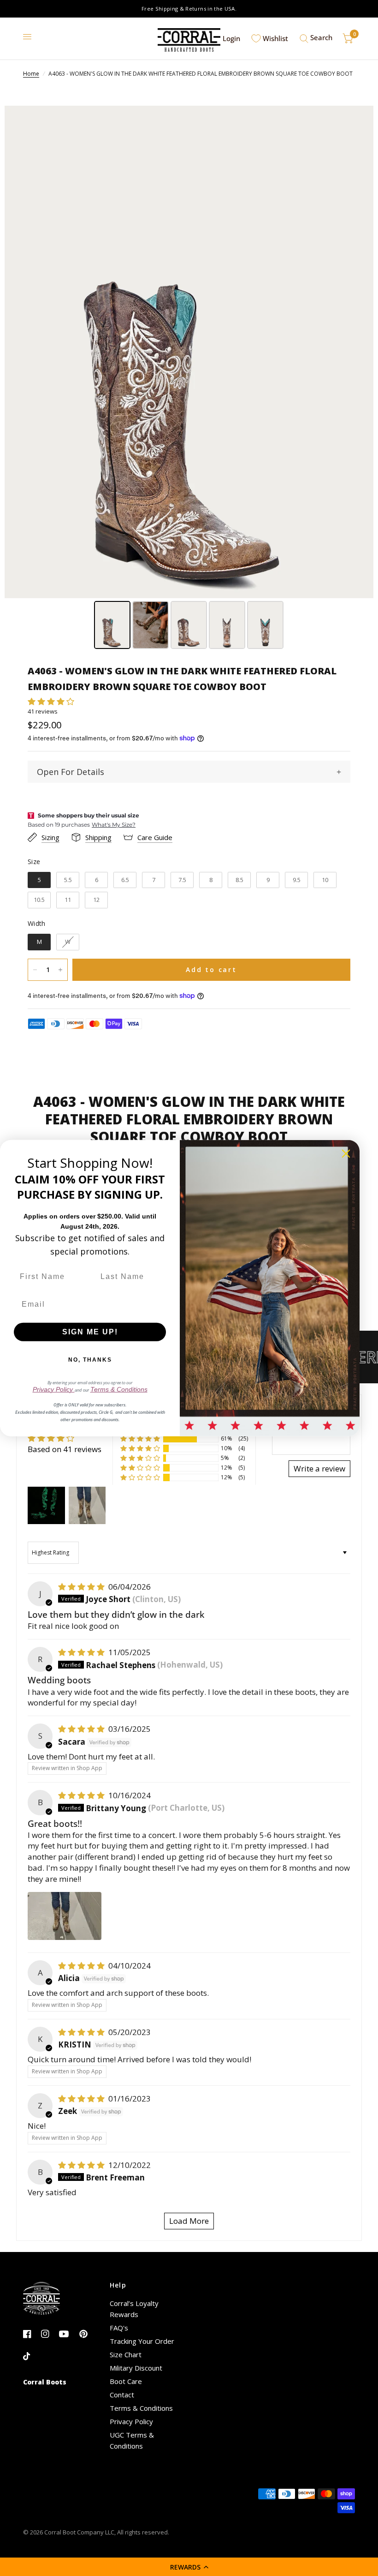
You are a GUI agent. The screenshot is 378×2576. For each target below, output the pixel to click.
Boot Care (126, 2381)
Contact (122, 2395)
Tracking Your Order (142, 2341)
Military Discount (136, 2368)
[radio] (39, 880)
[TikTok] (31, 2357)
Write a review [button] (319, 1468)
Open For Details (71, 772)
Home (31, 74)
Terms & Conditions (141, 2408)
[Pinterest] (87, 2334)
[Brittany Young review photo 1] (65, 1916)
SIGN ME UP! (90, 1332)
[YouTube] (67, 2334)
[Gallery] (189, 379)
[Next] (360, 352)
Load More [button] (189, 2221)
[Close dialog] (346, 1153)
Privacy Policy (131, 2421)
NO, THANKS (90, 1360)
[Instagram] (49, 2334)
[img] (82, 1587)
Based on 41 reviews (65, 1449)
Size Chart (126, 2354)
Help (118, 2285)
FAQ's (119, 2328)
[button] (189, 2567)
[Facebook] (31, 2334)
